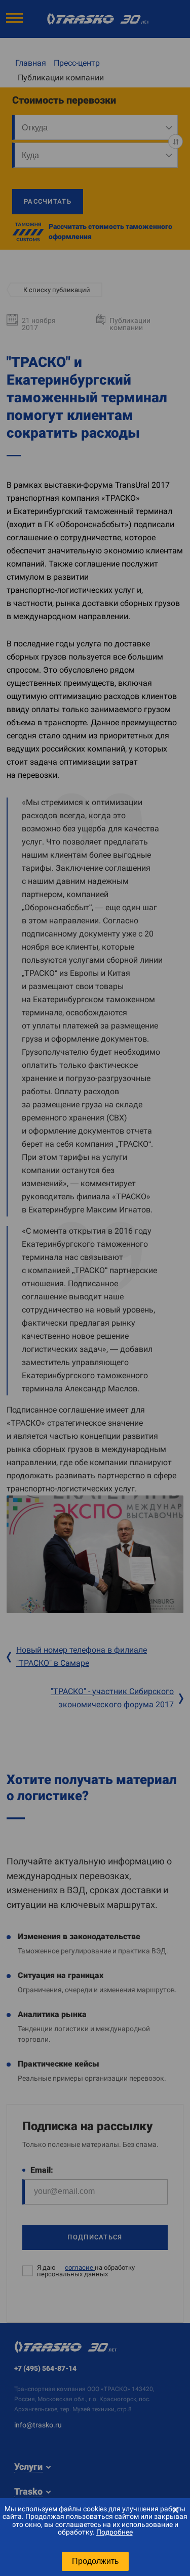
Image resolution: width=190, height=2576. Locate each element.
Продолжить (95, 2561)
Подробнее (115, 2532)
